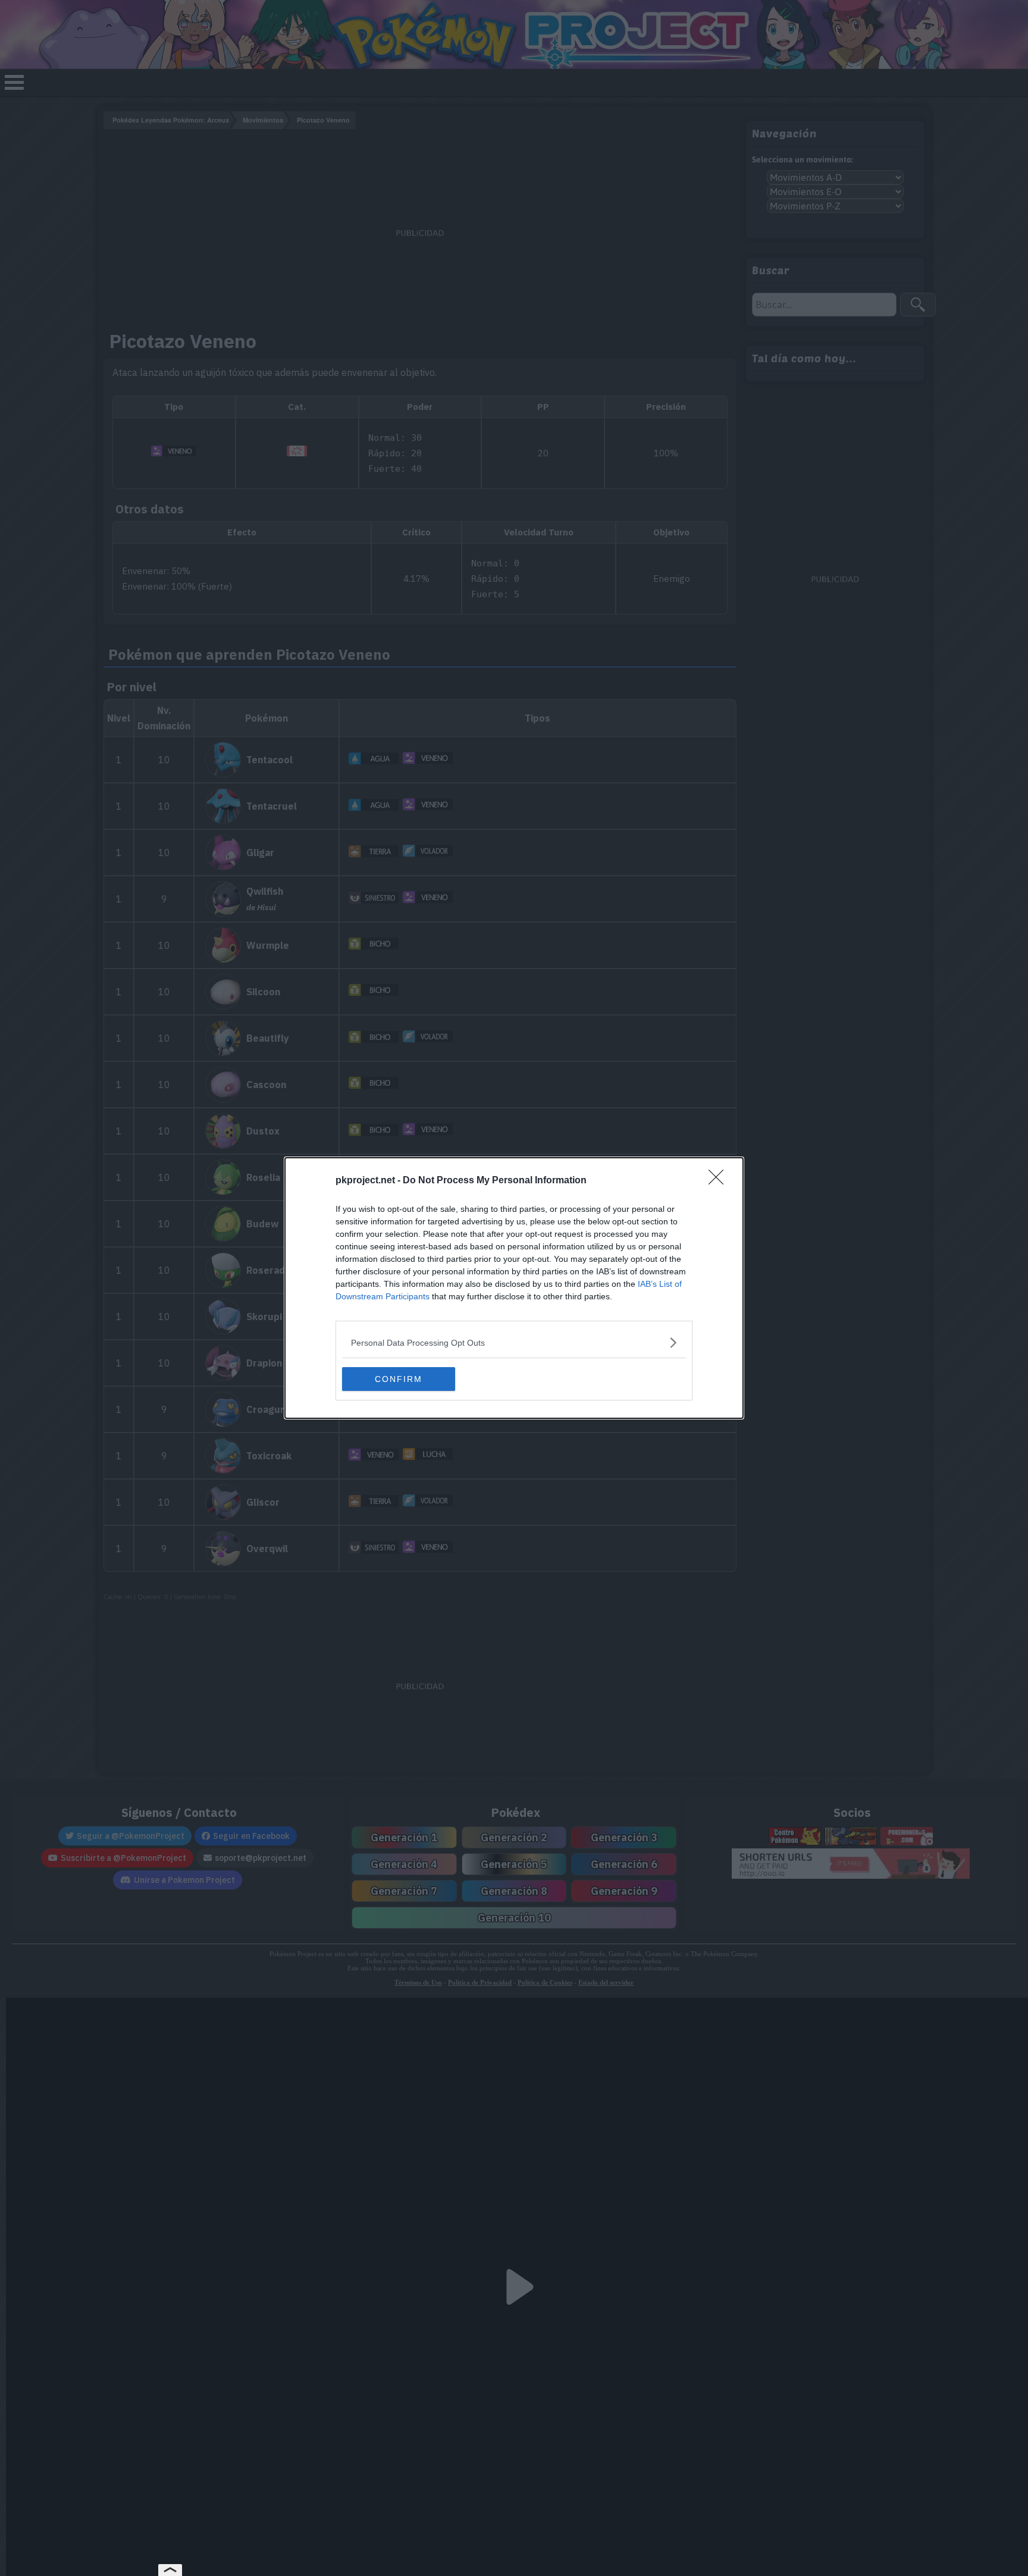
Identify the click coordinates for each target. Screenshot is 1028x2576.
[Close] (720, 1181)
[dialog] (514, 1288)
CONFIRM (399, 1379)
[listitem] (514, 1342)
